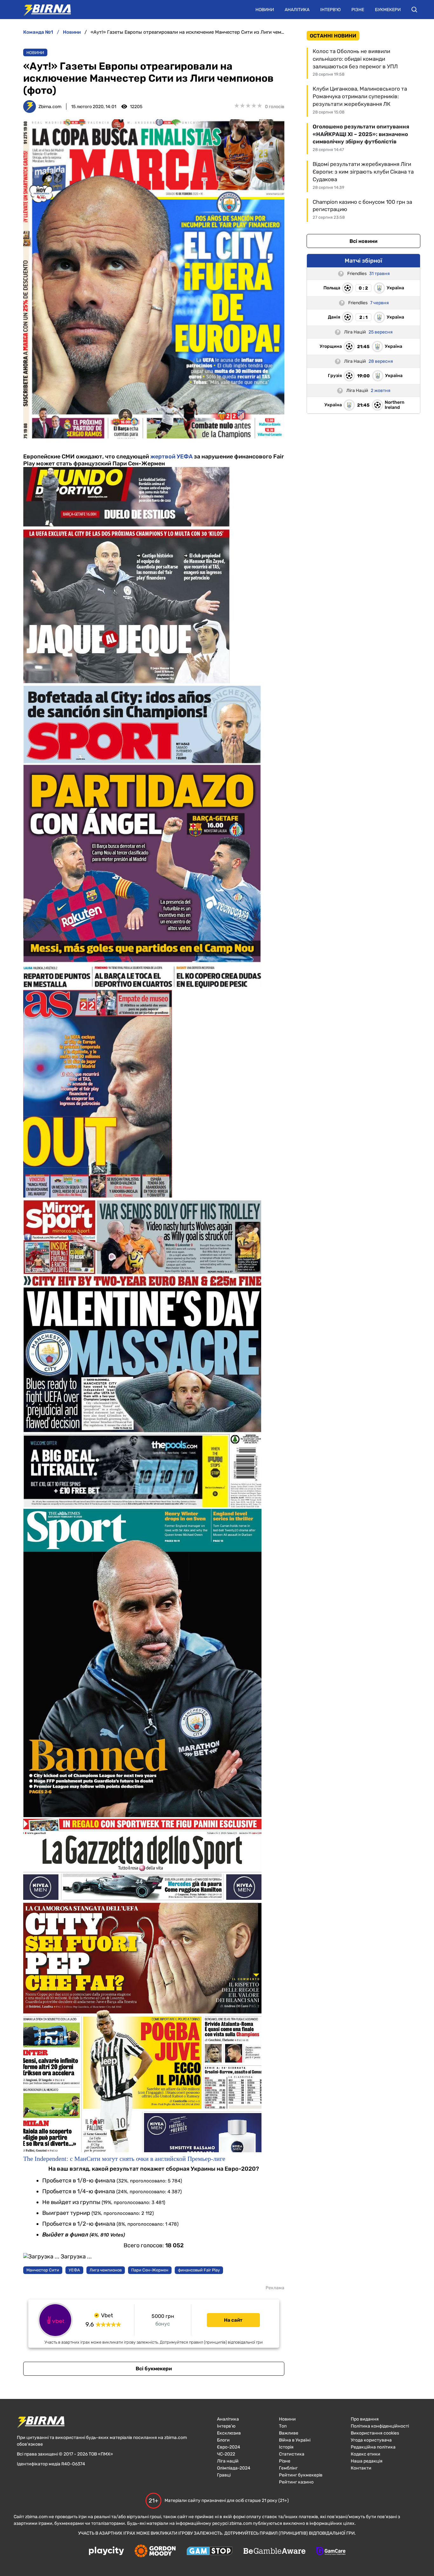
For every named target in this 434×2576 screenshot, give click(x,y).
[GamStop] (210, 2552)
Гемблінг (288, 2468)
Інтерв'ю (330, 10)
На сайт (233, 2320)
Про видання (365, 2419)
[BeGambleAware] (275, 2552)
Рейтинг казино (296, 2482)
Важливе (289, 2433)
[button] (414, 10)
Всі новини (363, 241)
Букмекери (388, 10)
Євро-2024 (229, 2447)
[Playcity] (106, 2551)
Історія (286, 2447)
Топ (283, 2426)
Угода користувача (371, 2440)
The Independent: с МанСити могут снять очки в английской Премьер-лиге (124, 2159)
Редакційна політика (373, 2447)
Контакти (361, 2468)
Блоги (223, 2440)
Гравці (224, 2475)
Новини (265, 10)
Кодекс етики (366, 2454)
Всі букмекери (154, 2369)
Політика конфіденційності (380, 2426)
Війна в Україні (295, 2440)
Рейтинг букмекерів (301, 2475)
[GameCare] (331, 2552)
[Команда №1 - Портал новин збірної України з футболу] (44, 10)
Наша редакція (367, 2461)
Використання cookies (375, 2433)
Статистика (292, 2454)
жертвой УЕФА (171, 457)
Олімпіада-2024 (234, 2468)
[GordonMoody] (155, 2552)
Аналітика (297, 10)
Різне (358, 10)
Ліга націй (228, 2461)
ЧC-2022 (226, 2454)
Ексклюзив (229, 2433)
